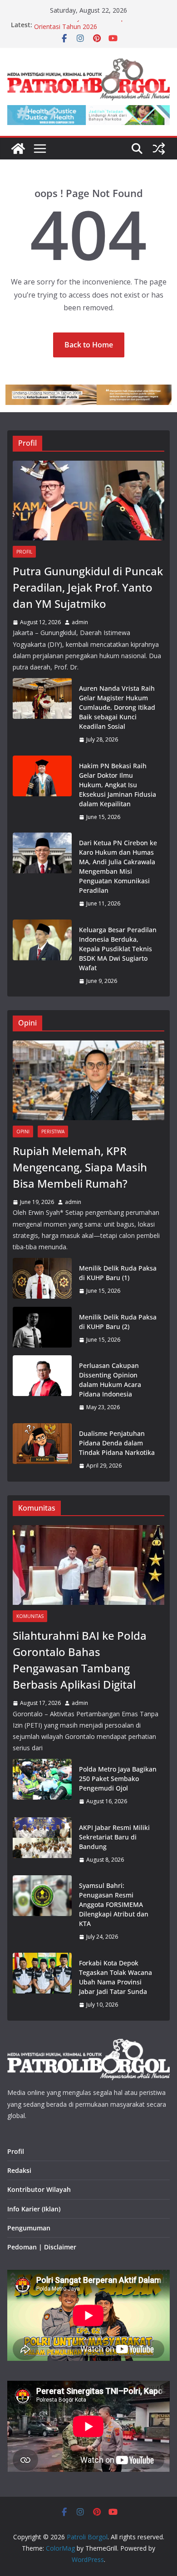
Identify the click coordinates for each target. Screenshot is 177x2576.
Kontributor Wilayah (39, 2189)
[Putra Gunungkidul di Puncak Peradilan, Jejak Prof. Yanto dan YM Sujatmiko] (88, 501)
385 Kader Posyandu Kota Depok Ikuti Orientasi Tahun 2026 (90, 29)
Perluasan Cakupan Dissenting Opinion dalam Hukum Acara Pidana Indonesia (110, 1380)
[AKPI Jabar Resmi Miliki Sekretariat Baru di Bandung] (42, 1844)
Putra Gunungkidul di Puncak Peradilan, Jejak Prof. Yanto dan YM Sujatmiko (88, 587)
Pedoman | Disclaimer (42, 2247)
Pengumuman (29, 2228)
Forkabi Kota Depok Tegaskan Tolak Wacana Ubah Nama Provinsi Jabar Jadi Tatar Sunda (116, 1977)
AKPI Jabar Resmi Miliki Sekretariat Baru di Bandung (114, 1837)
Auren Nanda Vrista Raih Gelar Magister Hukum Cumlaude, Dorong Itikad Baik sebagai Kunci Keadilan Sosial (117, 707)
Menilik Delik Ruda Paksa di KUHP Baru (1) (118, 1273)
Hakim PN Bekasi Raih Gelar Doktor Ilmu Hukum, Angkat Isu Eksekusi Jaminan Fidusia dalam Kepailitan (118, 785)
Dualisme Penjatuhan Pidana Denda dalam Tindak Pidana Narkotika (117, 1443)
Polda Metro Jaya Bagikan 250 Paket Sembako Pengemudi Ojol (118, 1779)
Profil (24, 552)
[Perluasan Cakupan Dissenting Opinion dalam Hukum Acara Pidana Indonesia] (42, 1387)
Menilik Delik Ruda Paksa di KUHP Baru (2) (118, 1322)
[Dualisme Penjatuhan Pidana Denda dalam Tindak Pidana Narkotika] (42, 1450)
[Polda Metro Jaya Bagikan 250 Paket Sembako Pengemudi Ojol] (42, 1785)
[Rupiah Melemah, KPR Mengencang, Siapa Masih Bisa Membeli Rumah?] (88, 1080)
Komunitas (30, 1616)
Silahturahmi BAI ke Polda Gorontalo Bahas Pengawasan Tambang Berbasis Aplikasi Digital (80, 1660)
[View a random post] (159, 149)
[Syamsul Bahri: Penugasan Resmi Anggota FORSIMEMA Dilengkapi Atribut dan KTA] (42, 1911)
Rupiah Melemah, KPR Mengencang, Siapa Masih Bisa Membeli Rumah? (80, 1167)
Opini (23, 1132)
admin (80, 622)
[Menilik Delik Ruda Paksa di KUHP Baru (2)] (42, 1329)
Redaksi (19, 2170)
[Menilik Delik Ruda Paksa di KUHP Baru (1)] (42, 1280)
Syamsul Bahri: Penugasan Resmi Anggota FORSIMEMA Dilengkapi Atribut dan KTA (114, 1904)
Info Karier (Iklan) (34, 2209)
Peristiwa (53, 1132)
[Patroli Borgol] (18, 149)
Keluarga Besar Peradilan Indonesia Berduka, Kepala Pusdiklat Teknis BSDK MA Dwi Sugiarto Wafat (118, 949)
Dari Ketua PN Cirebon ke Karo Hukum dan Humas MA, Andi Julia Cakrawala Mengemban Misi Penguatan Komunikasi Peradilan (118, 867)
